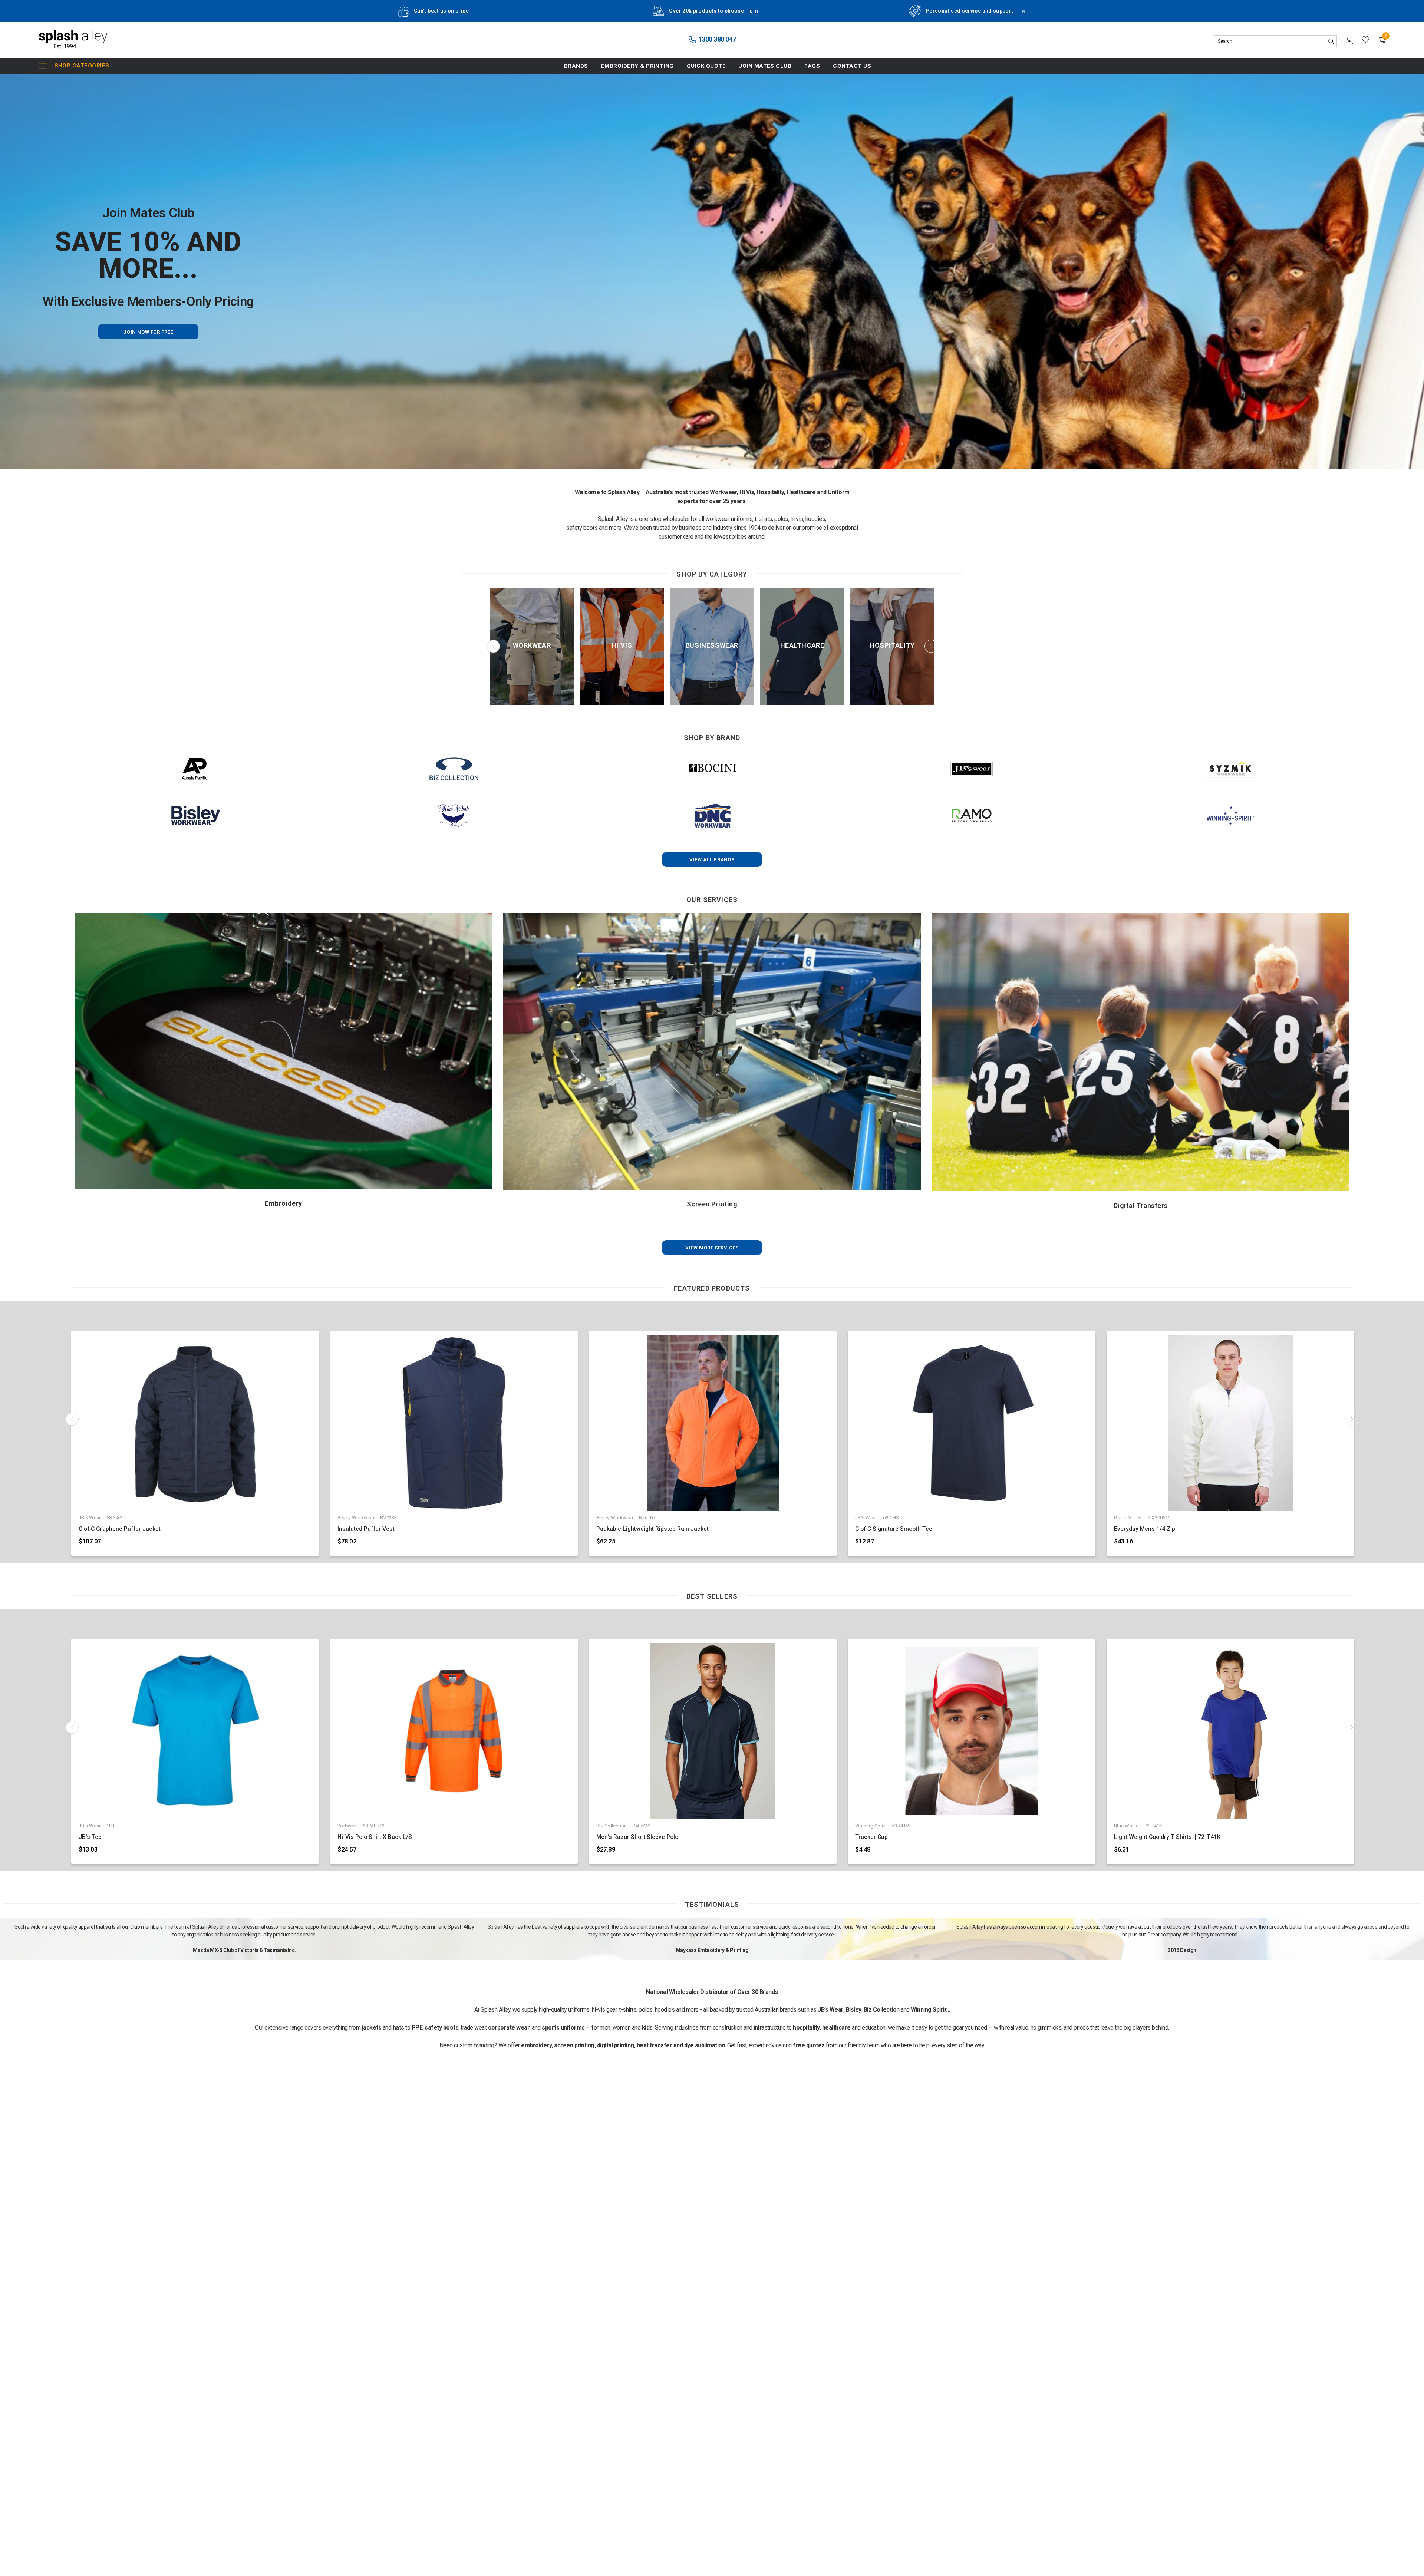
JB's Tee (90, 1837)
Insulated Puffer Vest (366, 1529)
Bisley (854, 2010)
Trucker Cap (871, 1837)
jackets (372, 2027)
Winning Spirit (929, 2010)
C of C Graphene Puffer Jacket (120, 1529)
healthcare (836, 2027)
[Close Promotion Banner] (1020, 16)
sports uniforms (563, 2027)
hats (398, 2027)
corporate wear (509, 2027)
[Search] (1331, 41)
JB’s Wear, (831, 2010)
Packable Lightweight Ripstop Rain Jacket (652, 1529)
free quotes (809, 2045)
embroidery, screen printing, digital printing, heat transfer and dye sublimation (623, 2045)
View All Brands (712, 860)
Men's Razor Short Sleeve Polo (637, 1837)
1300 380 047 (716, 39)
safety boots (441, 2027)
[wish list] (1366, 40)
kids (647, 2027)
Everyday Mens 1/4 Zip (1145, 1529)
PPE (417, 2027)
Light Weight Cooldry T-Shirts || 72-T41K (1167, 1837)
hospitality (806, 2027)
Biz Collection (882, 2010)
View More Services (712, 1248)
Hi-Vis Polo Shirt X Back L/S (375, 1837)
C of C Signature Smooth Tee (894, 1529)
